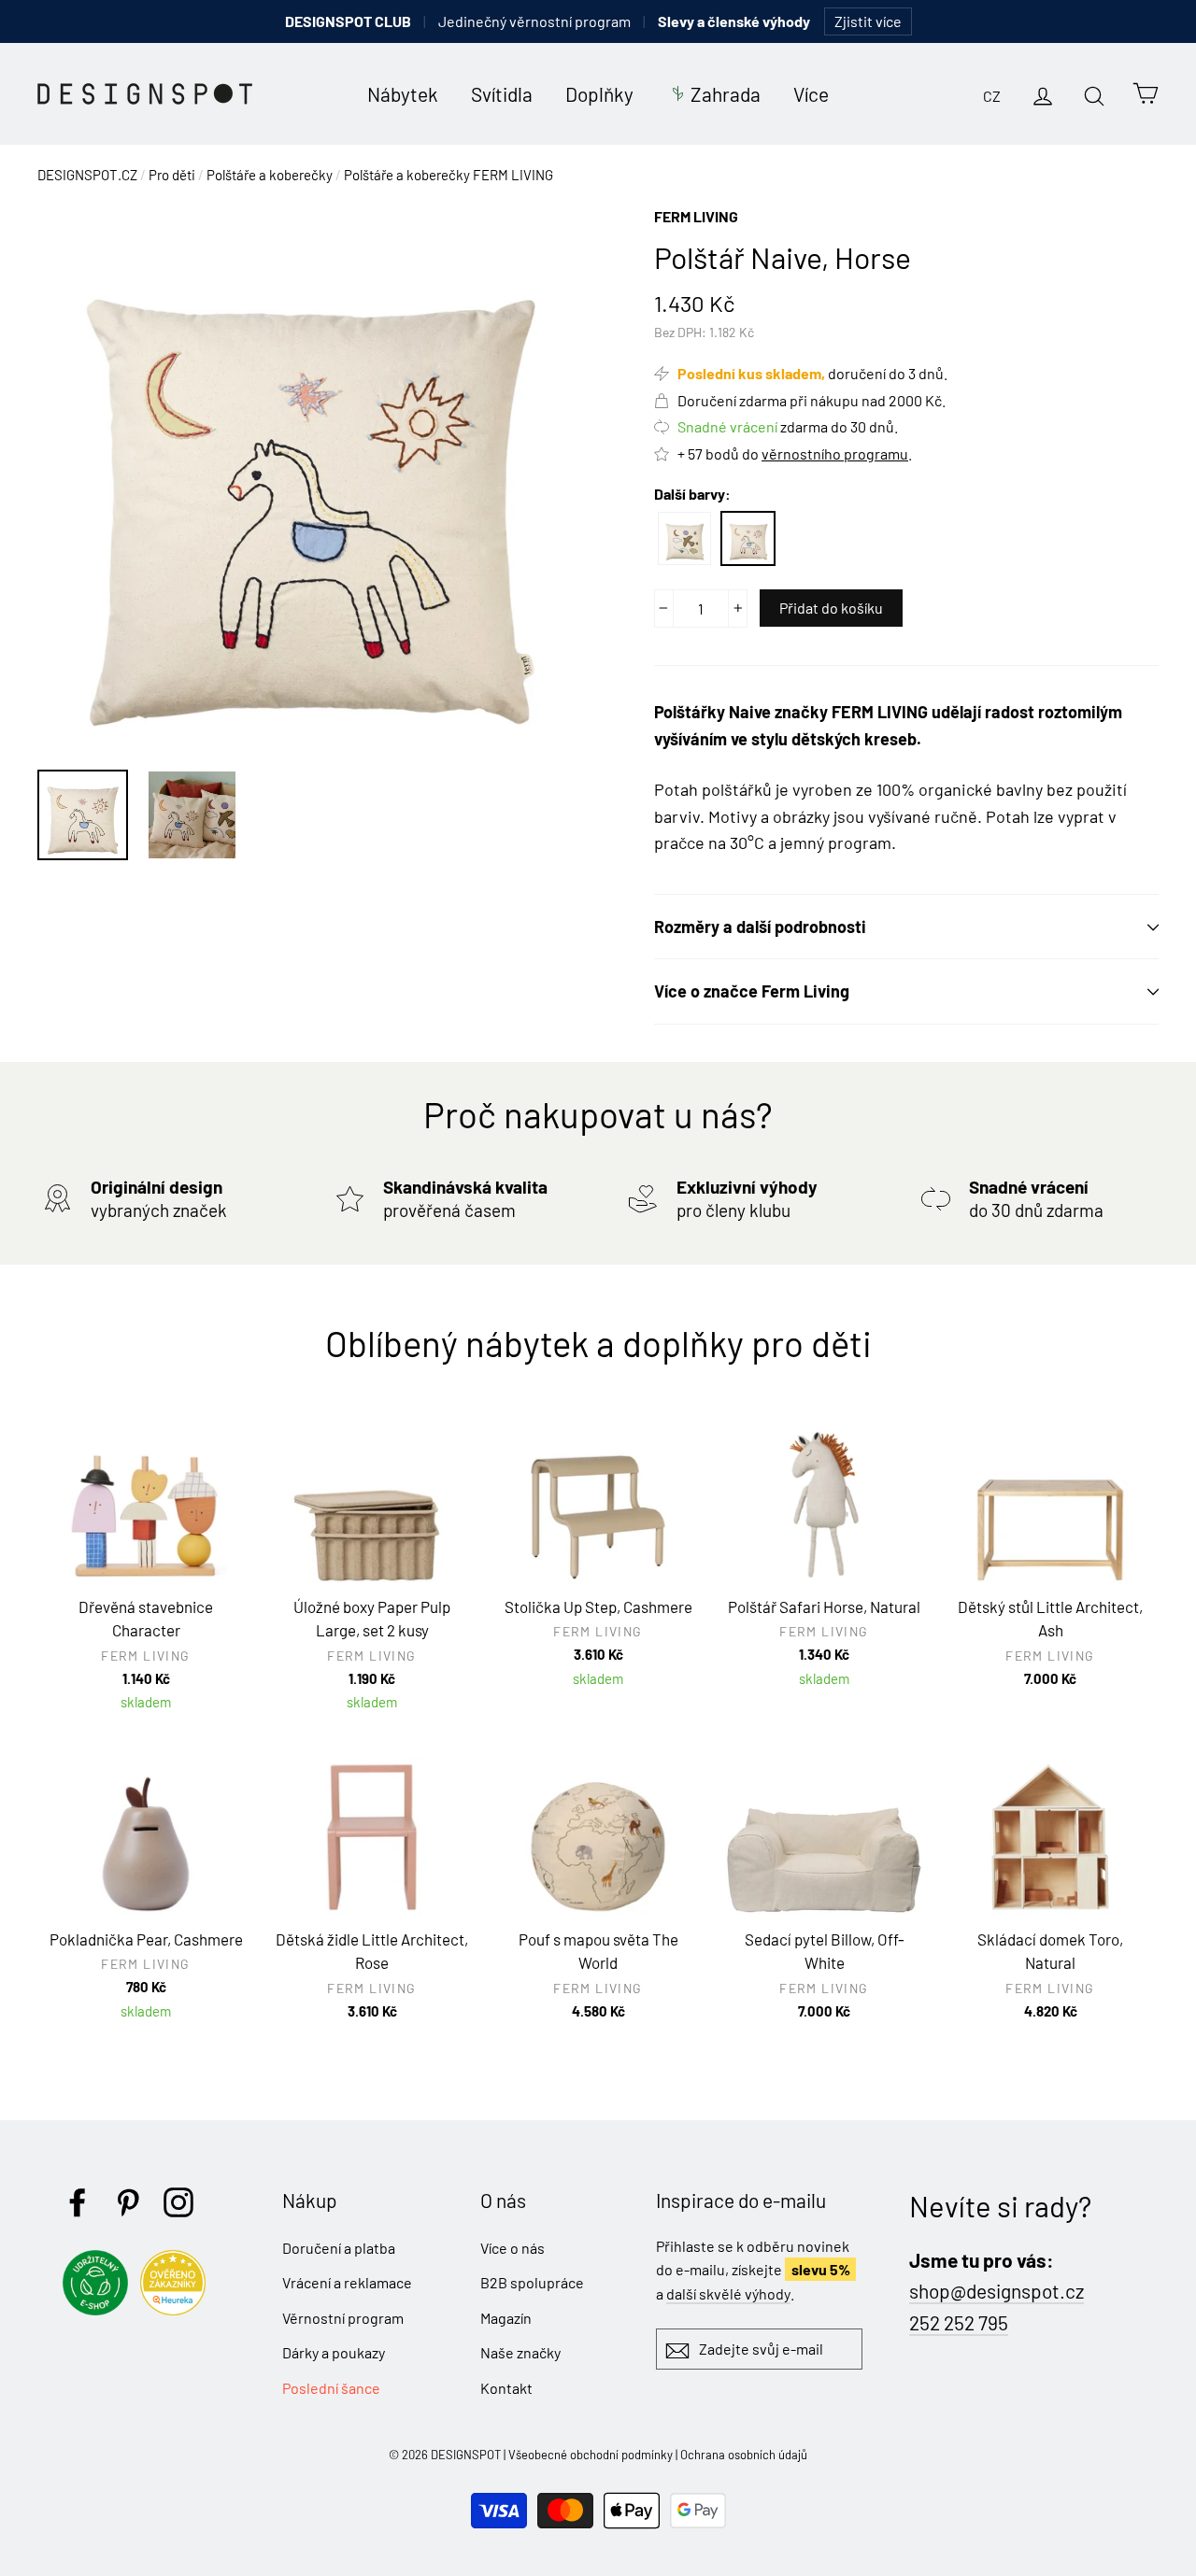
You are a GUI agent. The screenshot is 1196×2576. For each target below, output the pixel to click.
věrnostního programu (835, 453)
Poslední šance (331, 2388)
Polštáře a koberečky (270, 175)
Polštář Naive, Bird (684, 538)
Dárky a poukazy (334, 2352)
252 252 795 (959, 2322)
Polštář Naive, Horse (748, 538)
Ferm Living (696, 216)
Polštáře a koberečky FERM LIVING (448, 175)
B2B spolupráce (532, 2282)
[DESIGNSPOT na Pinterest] (128, 2202)
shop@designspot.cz (997, 2291)
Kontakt (506, 2388)
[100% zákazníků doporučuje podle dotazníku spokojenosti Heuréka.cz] (178, 2309)
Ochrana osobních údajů (744, 2455)
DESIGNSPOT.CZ (87, 175)
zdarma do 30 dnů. (788, 426)
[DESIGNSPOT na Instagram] (178, 2202)
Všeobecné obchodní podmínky (591, 2455)
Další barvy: (692, 494)
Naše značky (520, 2352)
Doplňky (599, 94)
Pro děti (172, 175)
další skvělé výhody (728, 2293)
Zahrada (726, 94)
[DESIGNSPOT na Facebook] (78, 2202)
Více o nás (513, 2248)
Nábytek (403, 94)
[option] (311, 478)
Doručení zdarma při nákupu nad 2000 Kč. (812, 400)
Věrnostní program (343, 2318)
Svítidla (502, 94)
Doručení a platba (339, 2248)
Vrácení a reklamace (347, 2282)
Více (811, 94)
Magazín (506, 2318)
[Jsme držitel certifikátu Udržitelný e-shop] (100, 2309)
